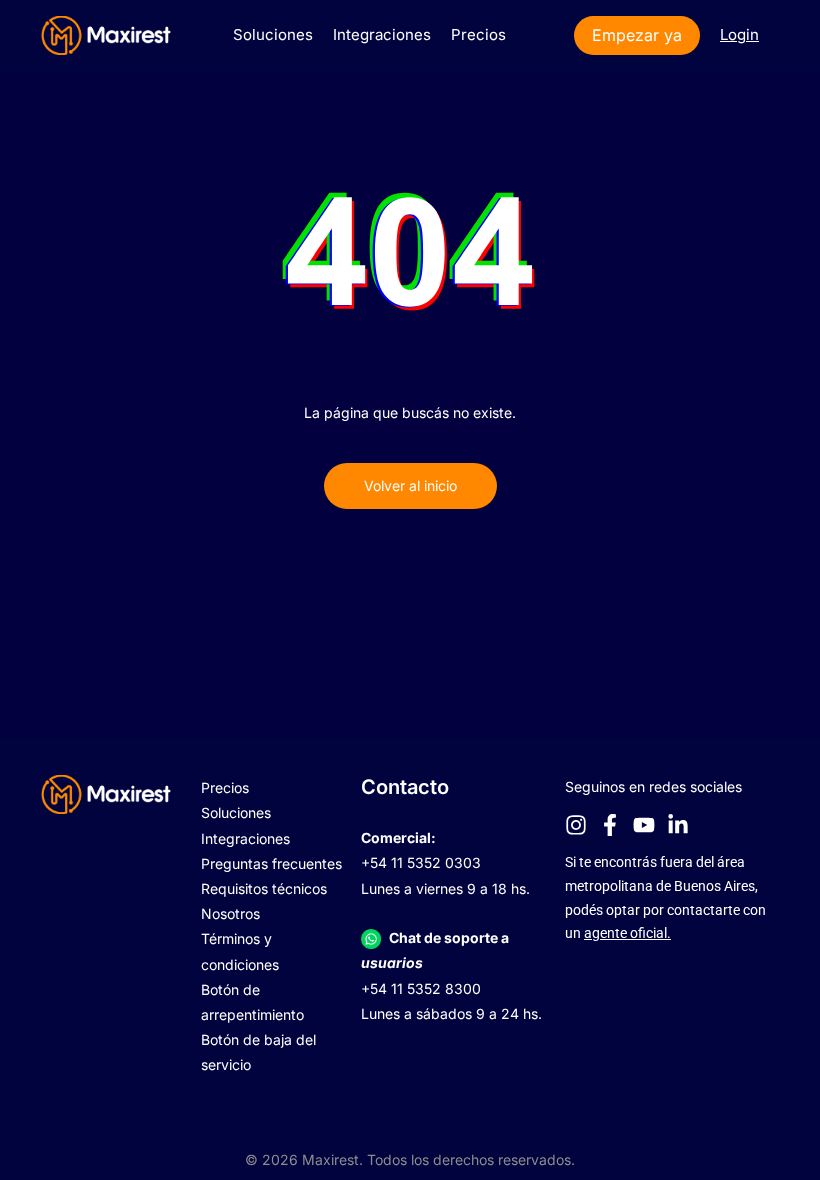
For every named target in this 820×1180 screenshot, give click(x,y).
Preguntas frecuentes (271, 863)
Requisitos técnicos (264, 888)
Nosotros (230, 913)
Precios (478, 34)
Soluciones (273, 34)
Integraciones (382, 34)
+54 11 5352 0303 (421, 862)
